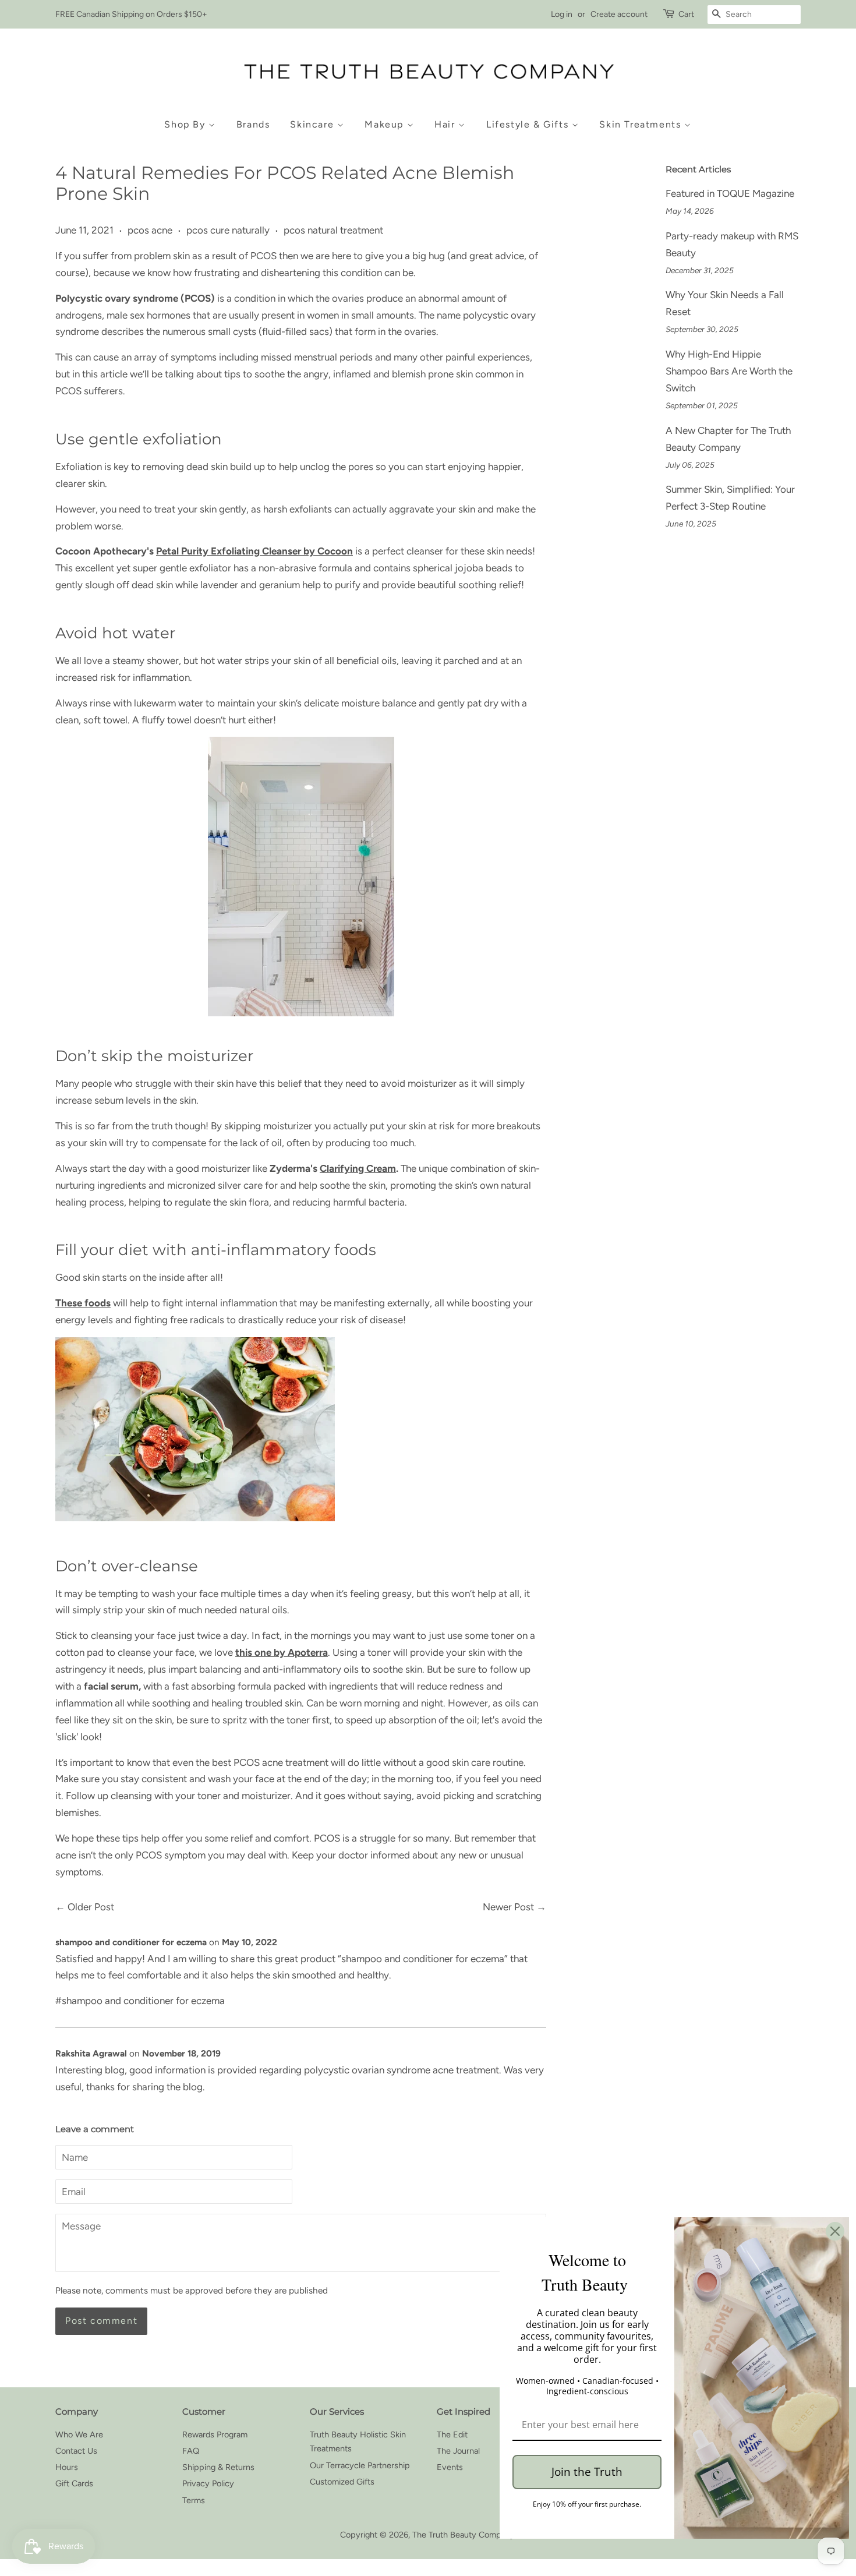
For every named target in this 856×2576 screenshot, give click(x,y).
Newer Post (508, 1907)
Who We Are (79, 2434)
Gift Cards (74, 2483)
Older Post (91, 1907)
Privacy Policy (208, 2483)
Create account (619, 14)
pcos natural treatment (333, 230)
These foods (83, 1303)
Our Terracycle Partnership (360, 2465)
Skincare (313, 124)
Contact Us (76, 2451)
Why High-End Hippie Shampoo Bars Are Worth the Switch (729, 371)
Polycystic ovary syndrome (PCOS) (135, 298)
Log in (562, 14)
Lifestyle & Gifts (529, 124)
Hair (446, 124)
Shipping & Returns (218, 2467)
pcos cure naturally (228, 230)
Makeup (385, 124)
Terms (194, 2500)
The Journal (458, 2451)
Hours (67, 2467)
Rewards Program (215, 2434)
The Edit (452, 2434)
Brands (253, 124)
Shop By (186, 124)
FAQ (191, 2451)
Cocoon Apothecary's (105, 551)
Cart (686, 14)
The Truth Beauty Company (464, 2535)
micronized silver (204, 1185)
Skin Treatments (642, 124)
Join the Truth (587, 2472)
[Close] (835, 2231)
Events (450, 2467)
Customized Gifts (342, 2482)
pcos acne (150, 230)
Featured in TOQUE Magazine (730, 193)
